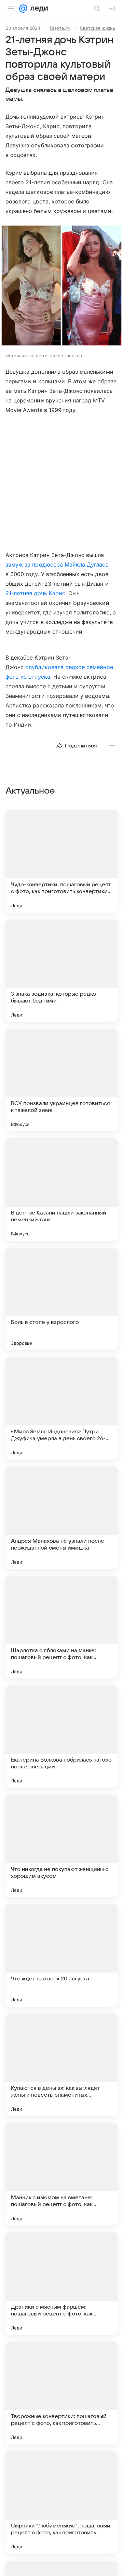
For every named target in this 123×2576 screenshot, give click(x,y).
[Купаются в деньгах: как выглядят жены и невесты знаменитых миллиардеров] (61, 2065)
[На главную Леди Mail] (38, 9)
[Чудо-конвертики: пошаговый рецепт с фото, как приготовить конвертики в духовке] (61, 861)
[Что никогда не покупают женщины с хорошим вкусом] (61, 1846)
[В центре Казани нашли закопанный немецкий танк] (61, 1190)
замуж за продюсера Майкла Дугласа (57, 565)
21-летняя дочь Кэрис (35, 593)
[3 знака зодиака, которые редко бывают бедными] (61, 971)
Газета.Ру (60, 28)
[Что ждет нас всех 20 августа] (61, 1955)
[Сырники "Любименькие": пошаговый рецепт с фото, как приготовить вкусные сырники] (61, 2502)
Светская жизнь (98, 28)
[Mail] (23, 9)
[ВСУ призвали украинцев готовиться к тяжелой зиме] (61, 1080)
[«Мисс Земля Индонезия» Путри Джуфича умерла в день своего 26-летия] (61, 1408)
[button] (61, 286)
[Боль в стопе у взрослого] (61, 1299)
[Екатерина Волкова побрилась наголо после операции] (61, 1737)
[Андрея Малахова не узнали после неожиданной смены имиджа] (61, 1518)
